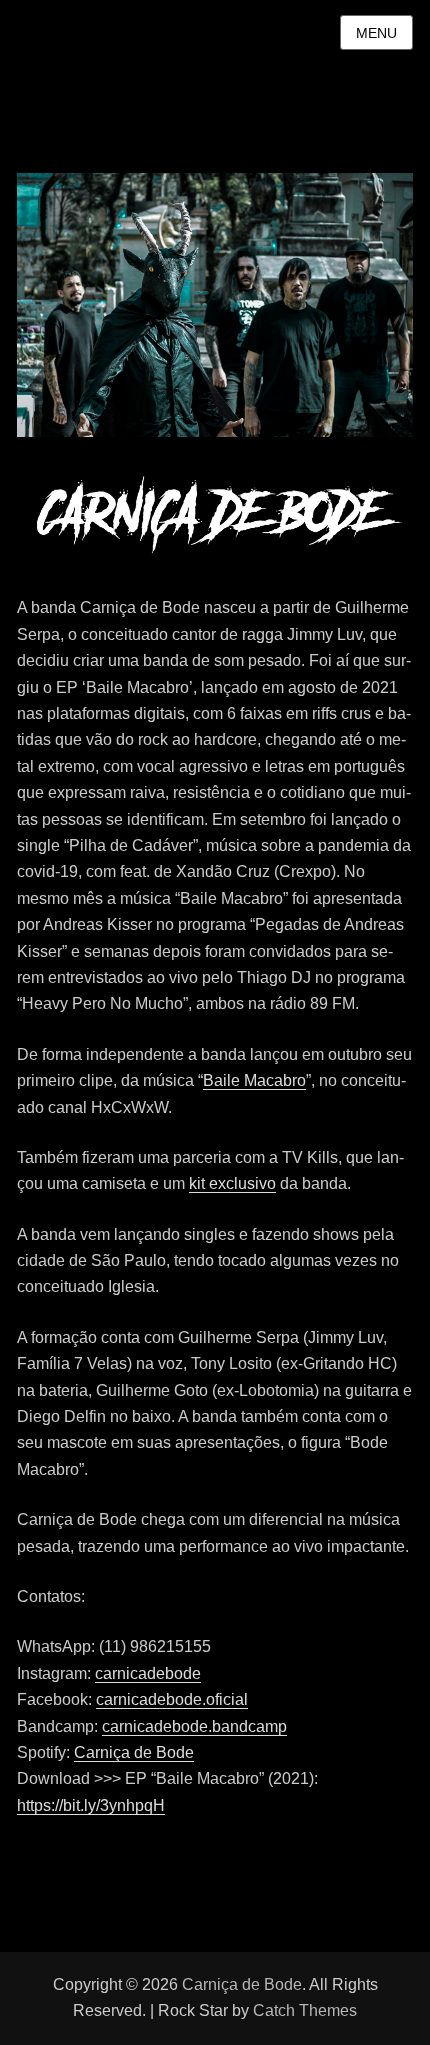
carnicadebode (148, 1673)
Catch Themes (305, 2010)
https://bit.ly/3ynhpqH (91, 1805)
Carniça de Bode (134, 1752)
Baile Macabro (254, 1080)
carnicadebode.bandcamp (194, 1726)
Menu (376, 33)
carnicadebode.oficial (172, 1699)
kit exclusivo (232, 1183)
